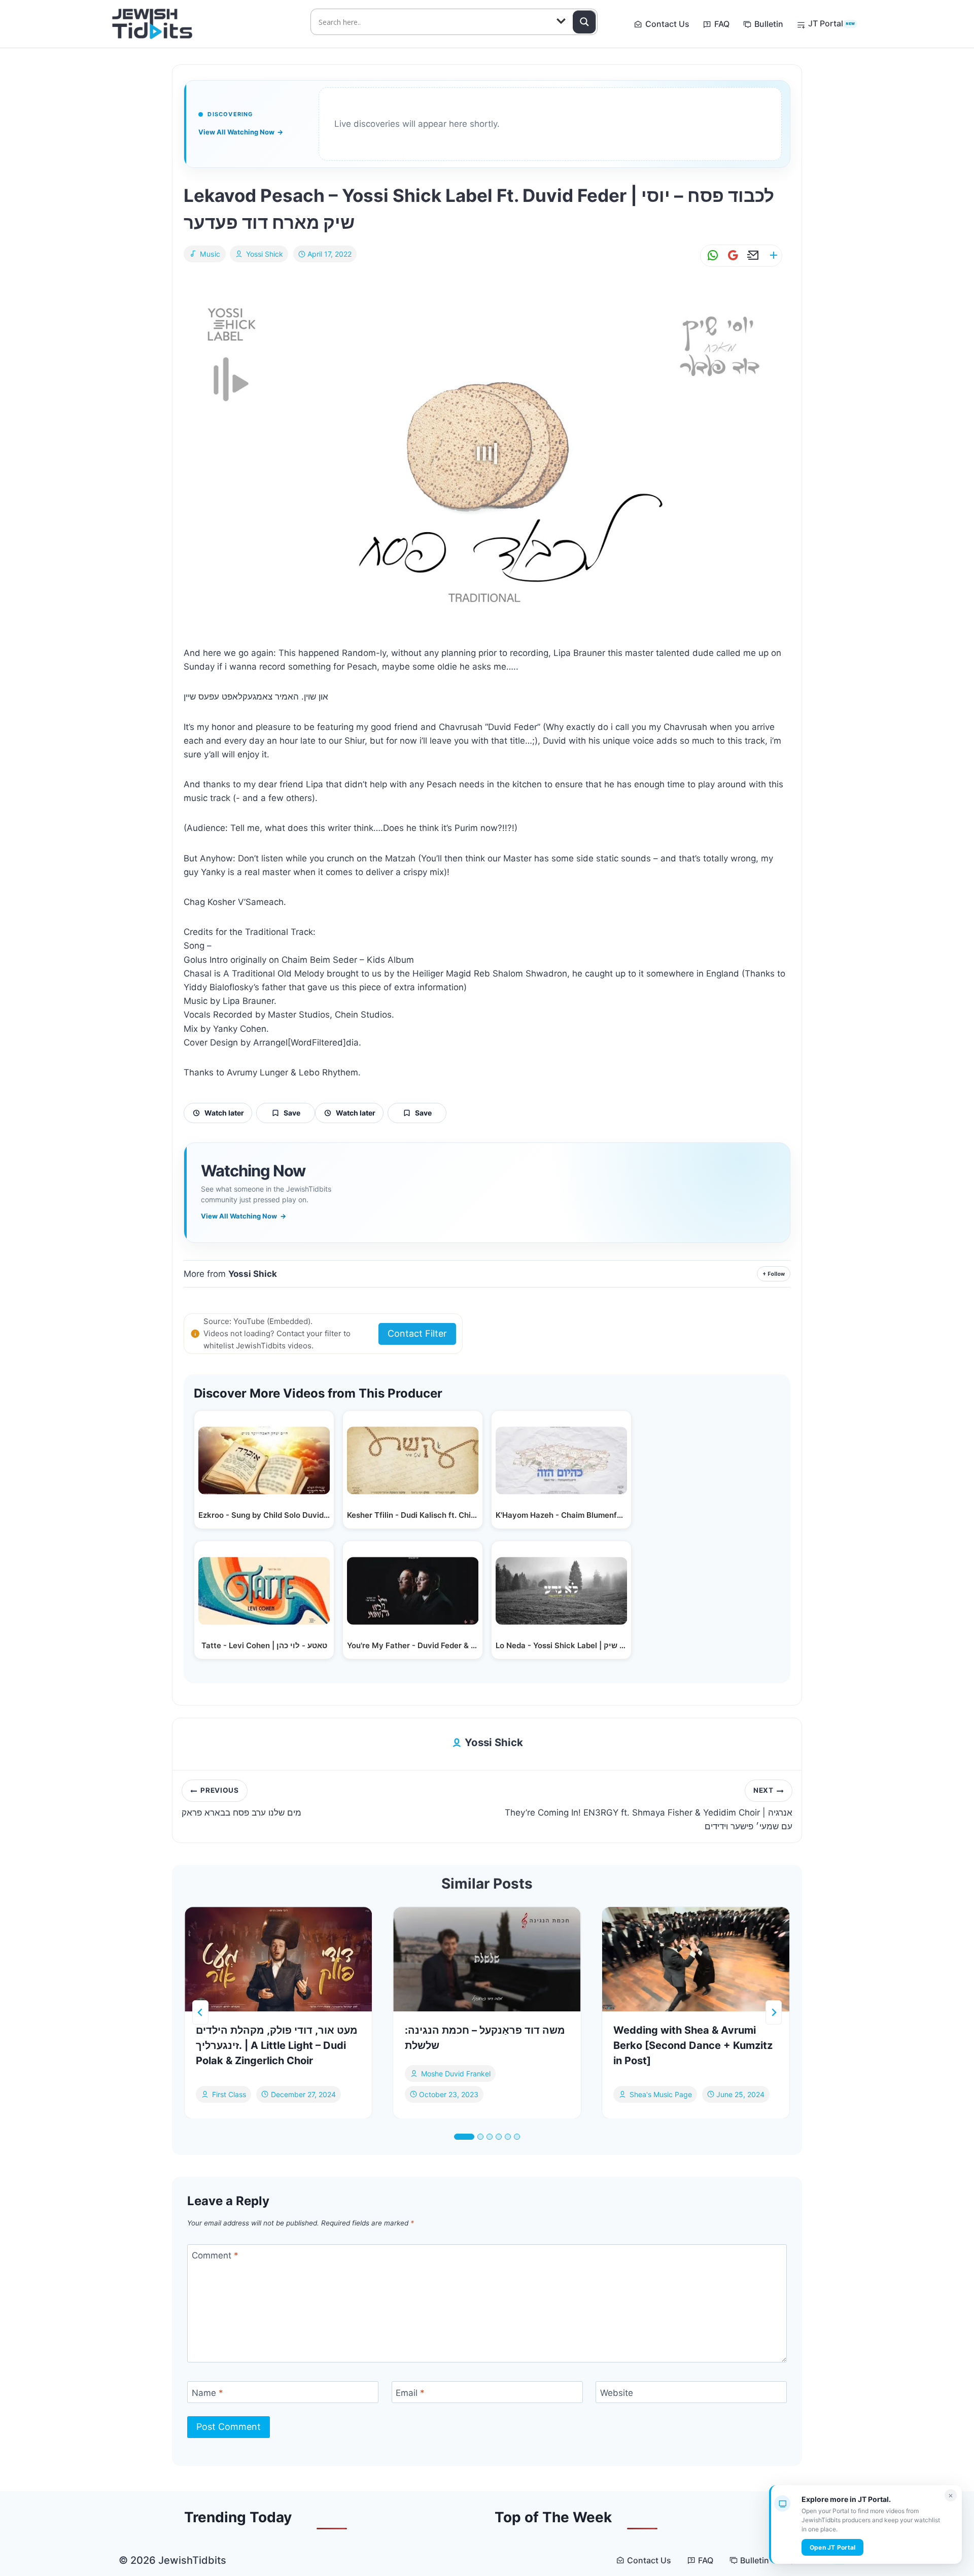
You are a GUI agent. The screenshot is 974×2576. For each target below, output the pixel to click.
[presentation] (278, 1959)
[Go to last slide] (200, 2012)
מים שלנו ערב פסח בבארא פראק (241, 1802)
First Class (229, 2094)
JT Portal (831, 23)
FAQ (722, 24)
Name (207, 2393)
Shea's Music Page (661, 2094)
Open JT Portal (832, 2547)
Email (410, 2393)
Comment (215, 2255)
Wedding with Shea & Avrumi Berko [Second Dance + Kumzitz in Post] (693, 2045)
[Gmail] (731, 255)
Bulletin (769, 24)
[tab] (464, 2137)
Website (617, 2393)
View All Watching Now (241, 132)
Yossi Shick (265, 254)
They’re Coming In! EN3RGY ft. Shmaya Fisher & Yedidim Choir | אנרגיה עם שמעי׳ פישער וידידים (649, 1809)
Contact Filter (417, 1333)
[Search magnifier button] (584, 22)
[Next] (774, 2012)
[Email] (751, 255)
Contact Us (667, 24)
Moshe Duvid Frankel (456, 2074)
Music (210, 254)
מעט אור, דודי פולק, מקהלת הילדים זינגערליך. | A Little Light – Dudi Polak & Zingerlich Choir (277, 2045)
